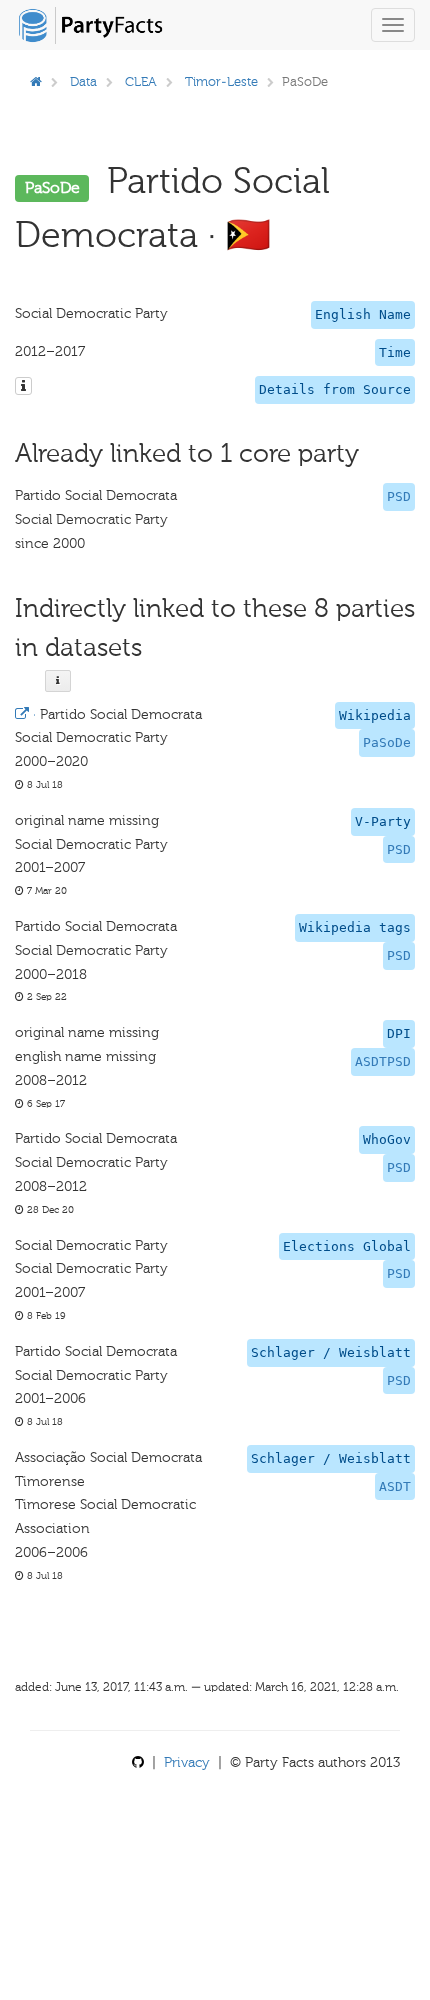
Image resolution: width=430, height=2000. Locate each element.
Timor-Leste (221, 81)
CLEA (141, 81)
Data (83, 81)
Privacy (187, 1762)
